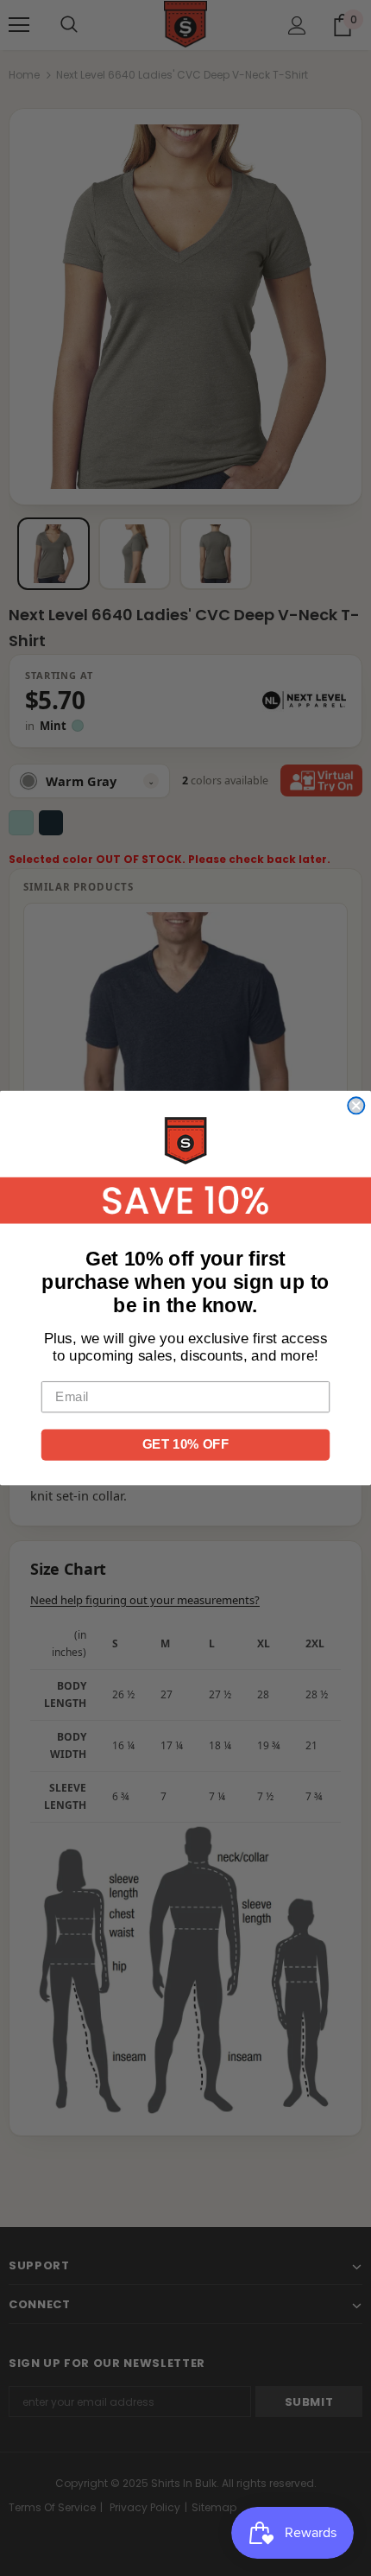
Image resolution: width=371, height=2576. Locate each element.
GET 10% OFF (185, 1444)
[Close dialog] (356, 1105)
